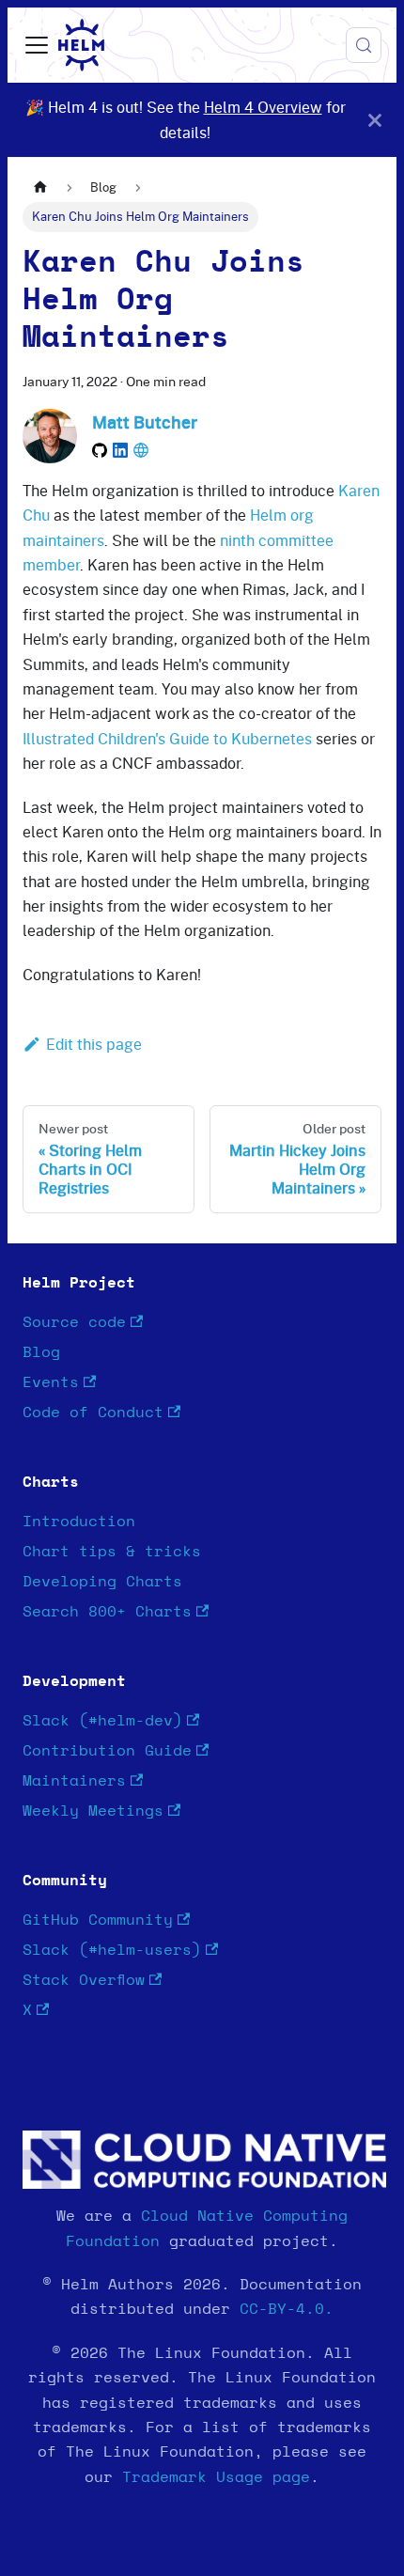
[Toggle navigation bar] (37, 45)
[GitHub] (100, 450)
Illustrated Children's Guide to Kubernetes (167, 739)
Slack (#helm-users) (112, 1950)
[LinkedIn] (120, 450)
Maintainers (74, 1781)
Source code (74, 1322)
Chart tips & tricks (112, 1552)
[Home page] (40, 187)
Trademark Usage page (216, 2477)
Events (51, 1382)
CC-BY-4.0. (287, 2309)
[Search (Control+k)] (364, 45)
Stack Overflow (84, 1980)
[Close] (375, 120)
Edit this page (94, 1044)
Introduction (79, 1522)
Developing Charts (102, 1582)
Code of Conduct (93, 1413)
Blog (41, 1352)
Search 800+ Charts (107, 1612)
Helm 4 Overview (263, 107)
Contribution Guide (107, 1751)
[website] (141, 450)
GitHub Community (98, 1920)
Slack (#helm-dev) (102, 1721)
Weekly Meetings (93, 1811)
